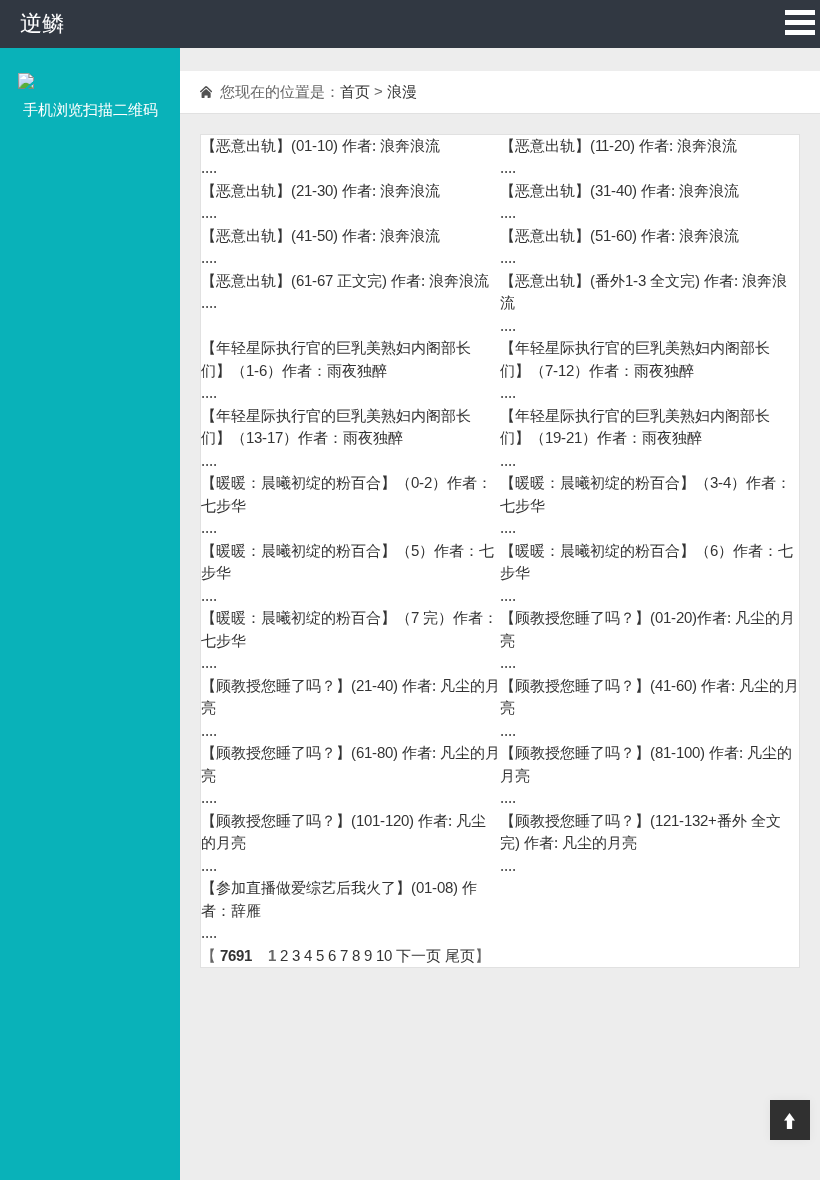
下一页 (418, 955)
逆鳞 (42, 23)
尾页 (460, 955)
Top (790, 1120)
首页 (355, 91)
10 (384, 955)
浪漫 (402, 91)
